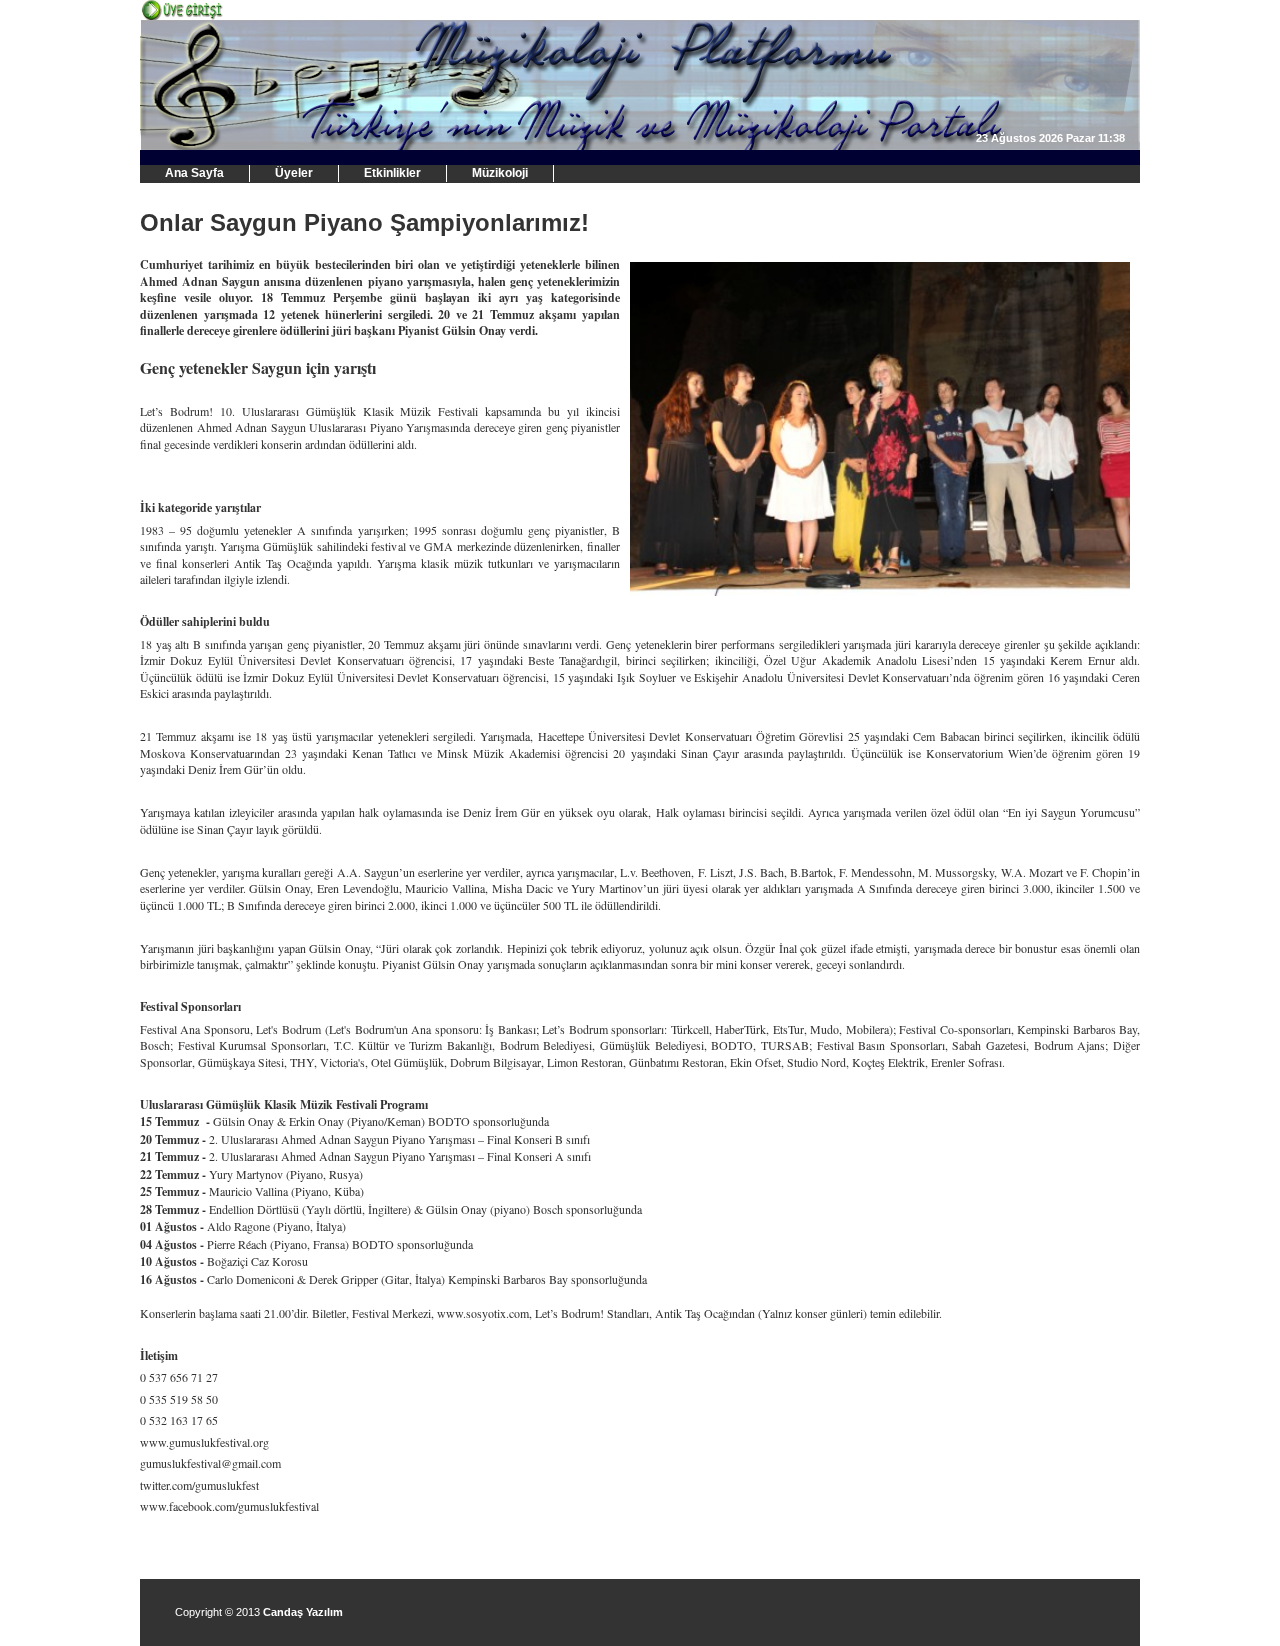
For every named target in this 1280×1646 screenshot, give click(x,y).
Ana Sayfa (194, 173)
